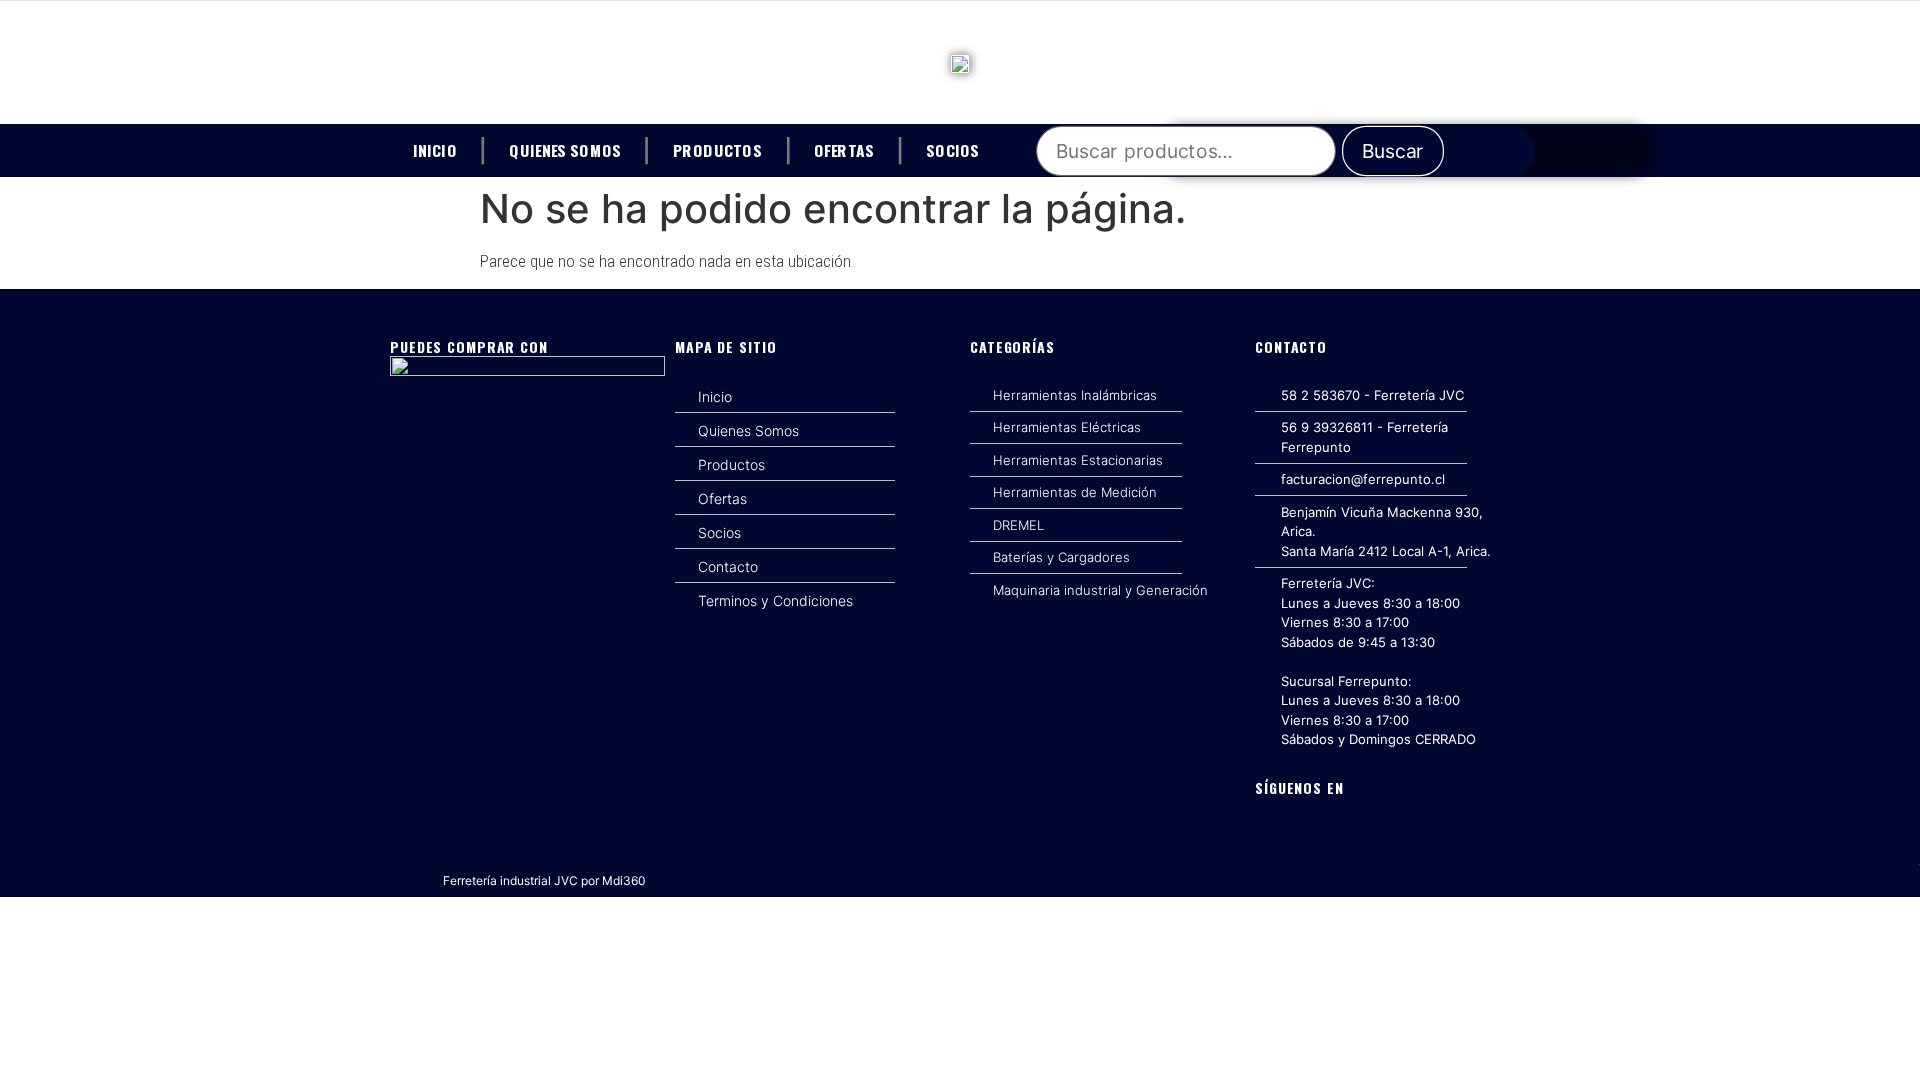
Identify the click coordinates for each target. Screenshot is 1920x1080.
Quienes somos (565, 149)
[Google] (1360, 832)
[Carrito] (1513, 151)
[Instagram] (1318, 832)
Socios (952, 149)
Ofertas (844, 149)
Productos (717, 149)
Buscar (1393, 151)
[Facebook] (1276, 832)
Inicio (435, 149)
